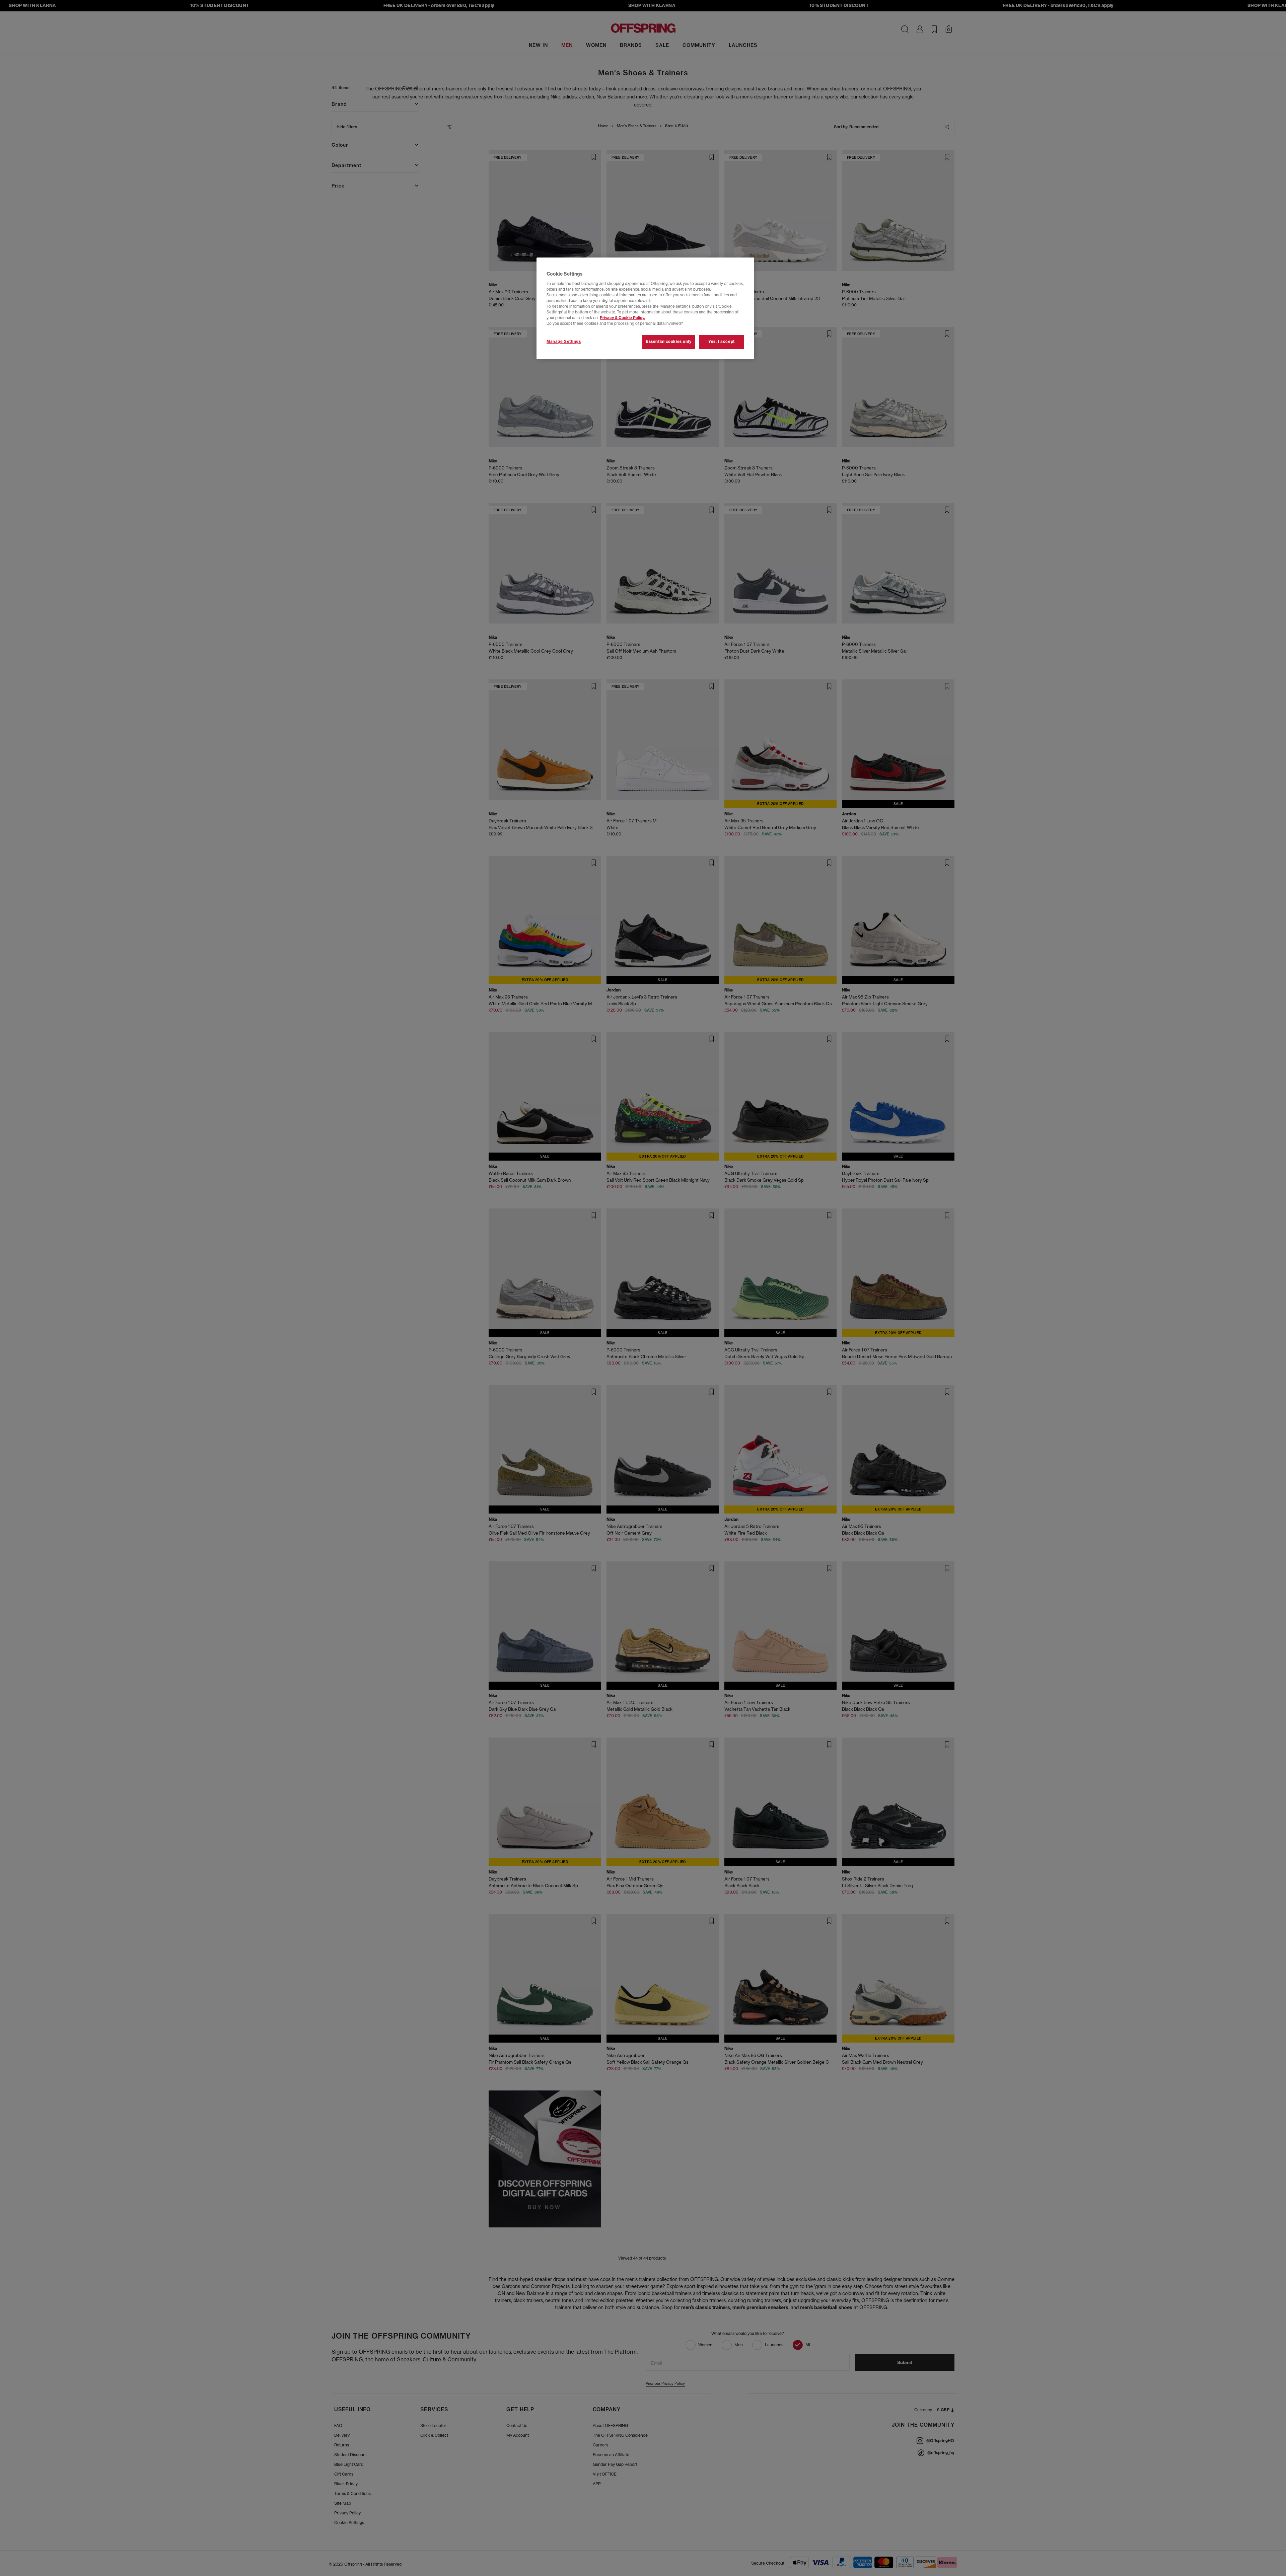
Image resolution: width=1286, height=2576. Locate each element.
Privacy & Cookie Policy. (622, 318)
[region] (645, 308)
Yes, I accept (721, 342)
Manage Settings (564, 342)
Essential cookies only (669, 342)
